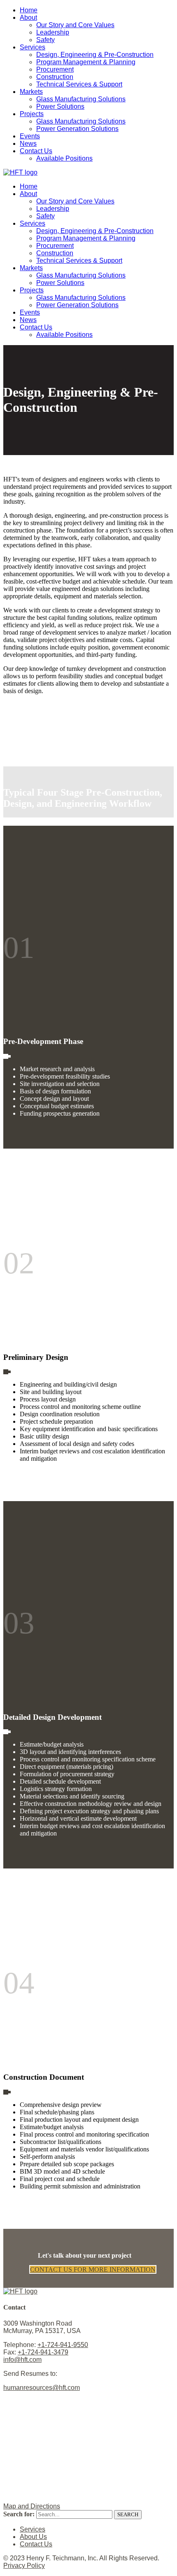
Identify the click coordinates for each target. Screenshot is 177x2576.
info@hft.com (22, 2360)
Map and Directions (32, 2506)
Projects (32, 114)
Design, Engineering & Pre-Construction (95, 55)
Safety (45, 40)
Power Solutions (60, 106)
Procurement (55, 69)
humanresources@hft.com (42, 2388)
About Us (33, 2537)
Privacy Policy (24, 2565)
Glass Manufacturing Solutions (81, 99)
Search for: (19, 2514)
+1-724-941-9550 (63, 2345)
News (28, 144)
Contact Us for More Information (93, 2269)
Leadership (53, 32)
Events (30, 136)
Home (29, 10)
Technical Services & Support (79, 84)
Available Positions (64, 158)
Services (33, 47)
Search (128, 2514)
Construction (55, 77)
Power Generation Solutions (77, 129)
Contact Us (36, 151)
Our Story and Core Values (75, 25)
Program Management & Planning (86, 62)
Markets (31, 92)
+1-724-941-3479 (43, 2352)
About (28, 18)
